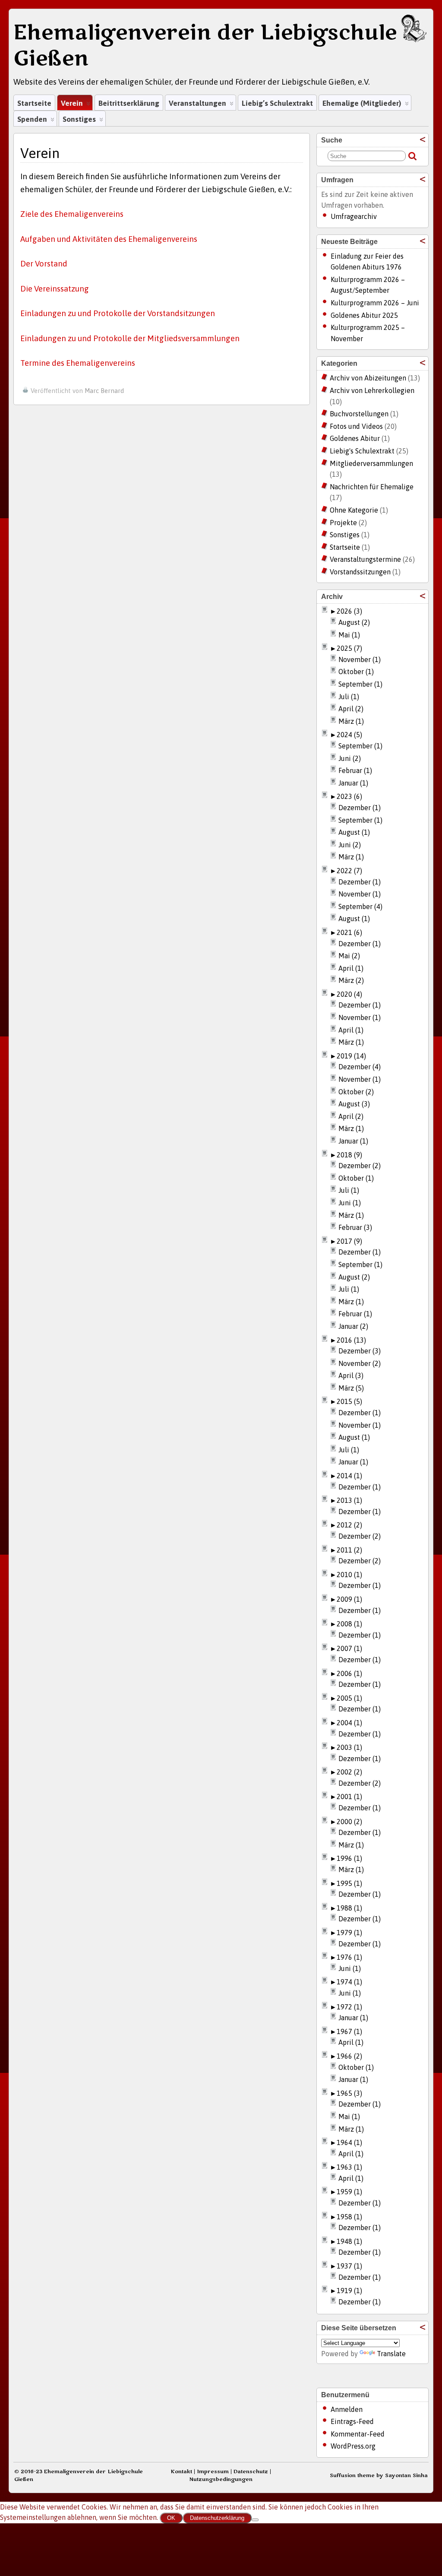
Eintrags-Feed (352, 2421)
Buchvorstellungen (359, 414)
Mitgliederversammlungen (371, 463)
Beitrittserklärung (129, 103)
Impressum (213, 2471)
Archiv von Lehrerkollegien (372, 390)
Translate (391, 2354)
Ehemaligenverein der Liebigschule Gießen (205, 46)
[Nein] (255, 2520)
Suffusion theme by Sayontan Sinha (379, 2475)
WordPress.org (353, 2446)
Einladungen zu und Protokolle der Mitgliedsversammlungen (130, 338)
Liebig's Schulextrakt (362, 451)
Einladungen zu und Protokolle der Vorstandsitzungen (118, 313)
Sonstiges (79, 119)
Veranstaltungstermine (365, 559)
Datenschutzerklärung (217, 2518)
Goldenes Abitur (355, 438)
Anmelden (347, 2409)
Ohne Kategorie (354, 510)
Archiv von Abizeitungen (368, 378)
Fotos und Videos (356, 426)
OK (171, 2518)
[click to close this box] (423, 139)
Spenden (32, 119)
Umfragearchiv (354, 216)
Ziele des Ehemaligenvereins (72, 214)
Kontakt (181, 2471)
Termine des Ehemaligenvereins (78, 363)
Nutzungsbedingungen (221, 2479)
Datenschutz (251, 2471)
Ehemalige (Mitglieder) (362, 103)
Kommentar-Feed (358, 2434)
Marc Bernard (104, 391)
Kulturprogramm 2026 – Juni (375, 303)
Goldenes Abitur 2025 (364, 315)
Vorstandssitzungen (360, 572)
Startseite (34, 103)
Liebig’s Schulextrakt (277, 103)
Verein (72, 103)
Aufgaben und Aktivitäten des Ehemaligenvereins (109, 239)
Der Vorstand (44, 264)
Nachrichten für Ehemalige (372, 487)
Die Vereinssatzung (55, 289)
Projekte (343, 523)
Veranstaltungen (197, 103)
